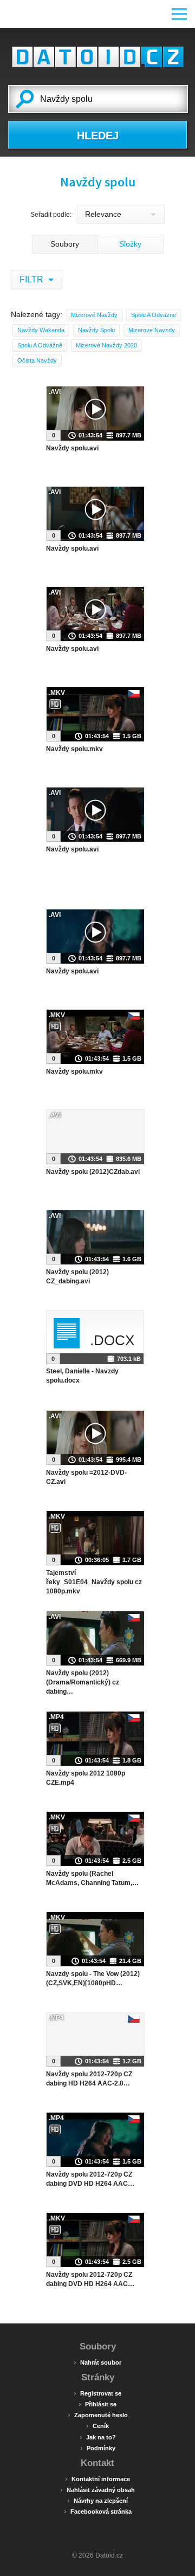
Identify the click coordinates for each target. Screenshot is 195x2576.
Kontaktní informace (97, 2478)
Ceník (97, 2425)
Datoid (97, 57)
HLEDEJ (98, 135)
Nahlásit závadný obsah (97, 2489)
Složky (130, 244)
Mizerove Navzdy (152, 330)
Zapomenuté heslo (98, 2414)
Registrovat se (97, 2393)
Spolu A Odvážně (40, 345)
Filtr (32, 279)
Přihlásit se (97, 2404)
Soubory (65, 244)
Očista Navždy (37, 360)
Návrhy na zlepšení (97, 2500)
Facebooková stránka (98, 2511)
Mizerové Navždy (94, 315)
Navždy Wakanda (41, 330)
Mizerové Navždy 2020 (106, 345)
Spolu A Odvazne (154, 315)
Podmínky (98, 2448)
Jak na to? (98, 2437)
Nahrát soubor (97, 2362)
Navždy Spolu (96, 330)
